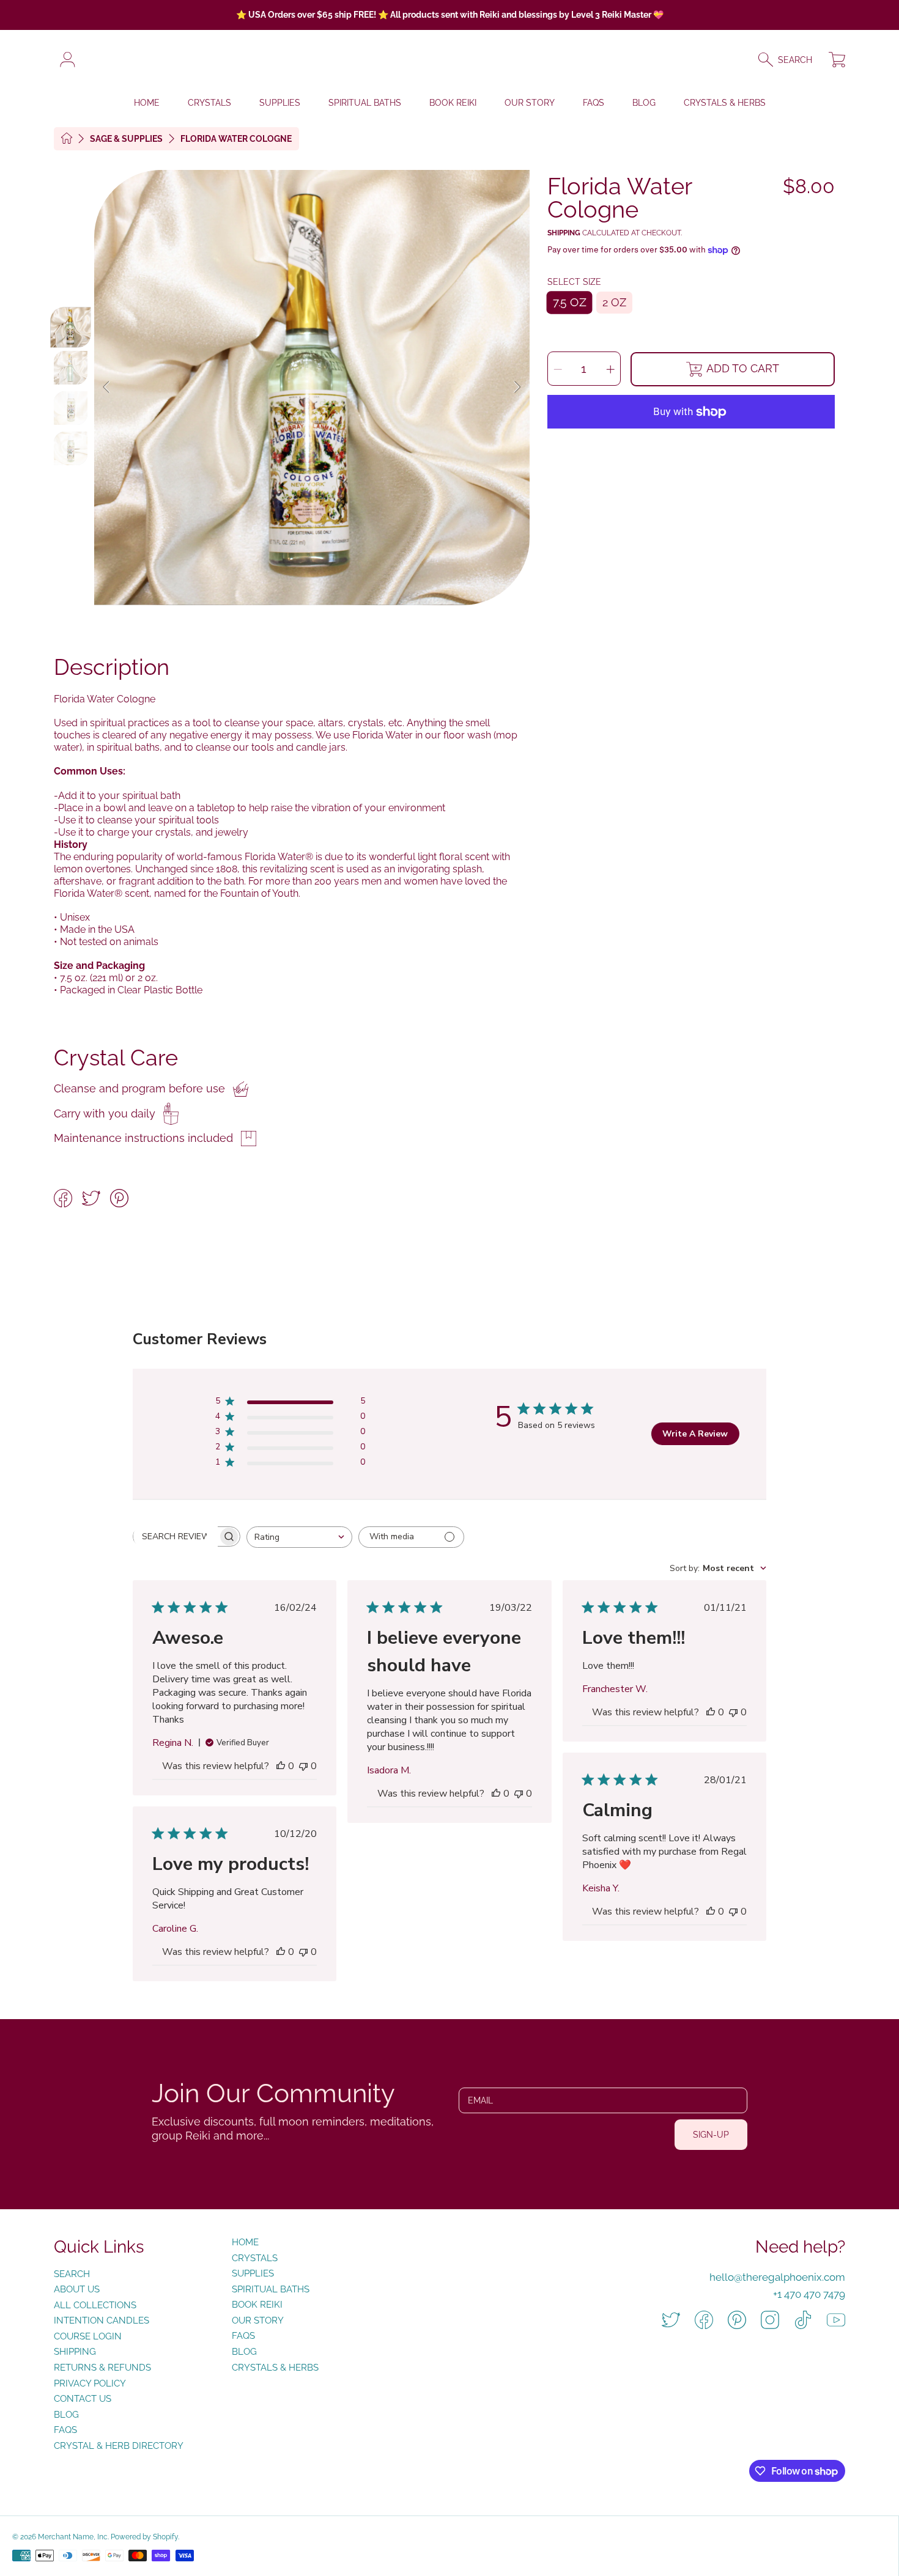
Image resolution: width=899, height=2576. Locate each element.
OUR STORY (258, 2320)
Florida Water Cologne (236, 139)
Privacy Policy (90, 2383)
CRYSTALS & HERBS (275, 2368)
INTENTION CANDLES (102, 2320)
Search (72, 2274)
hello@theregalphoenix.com (777, 2277)
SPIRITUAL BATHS (271, 2289)
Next (517, 388)
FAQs (65, 2430)
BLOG (244, 2352)
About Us (77, 2289)
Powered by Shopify (144, 2537)
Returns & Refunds (102, 2368)
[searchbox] (176, 1536)
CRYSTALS (255, 2258)
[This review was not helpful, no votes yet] (303, 1766)
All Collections (95, 2305)
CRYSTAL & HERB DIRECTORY (119, 2446)
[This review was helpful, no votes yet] (281, 1766)
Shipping (564, 233)
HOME (245, 2242)
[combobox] (299, 1537)
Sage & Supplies (126, 139)
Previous (107, 388)
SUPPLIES (253, 2273)
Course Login (88, 2336)
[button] (791, 60)
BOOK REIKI (257, 2305)
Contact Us (83, 2399)
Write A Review (695, 1434)
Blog (66, 2415)
